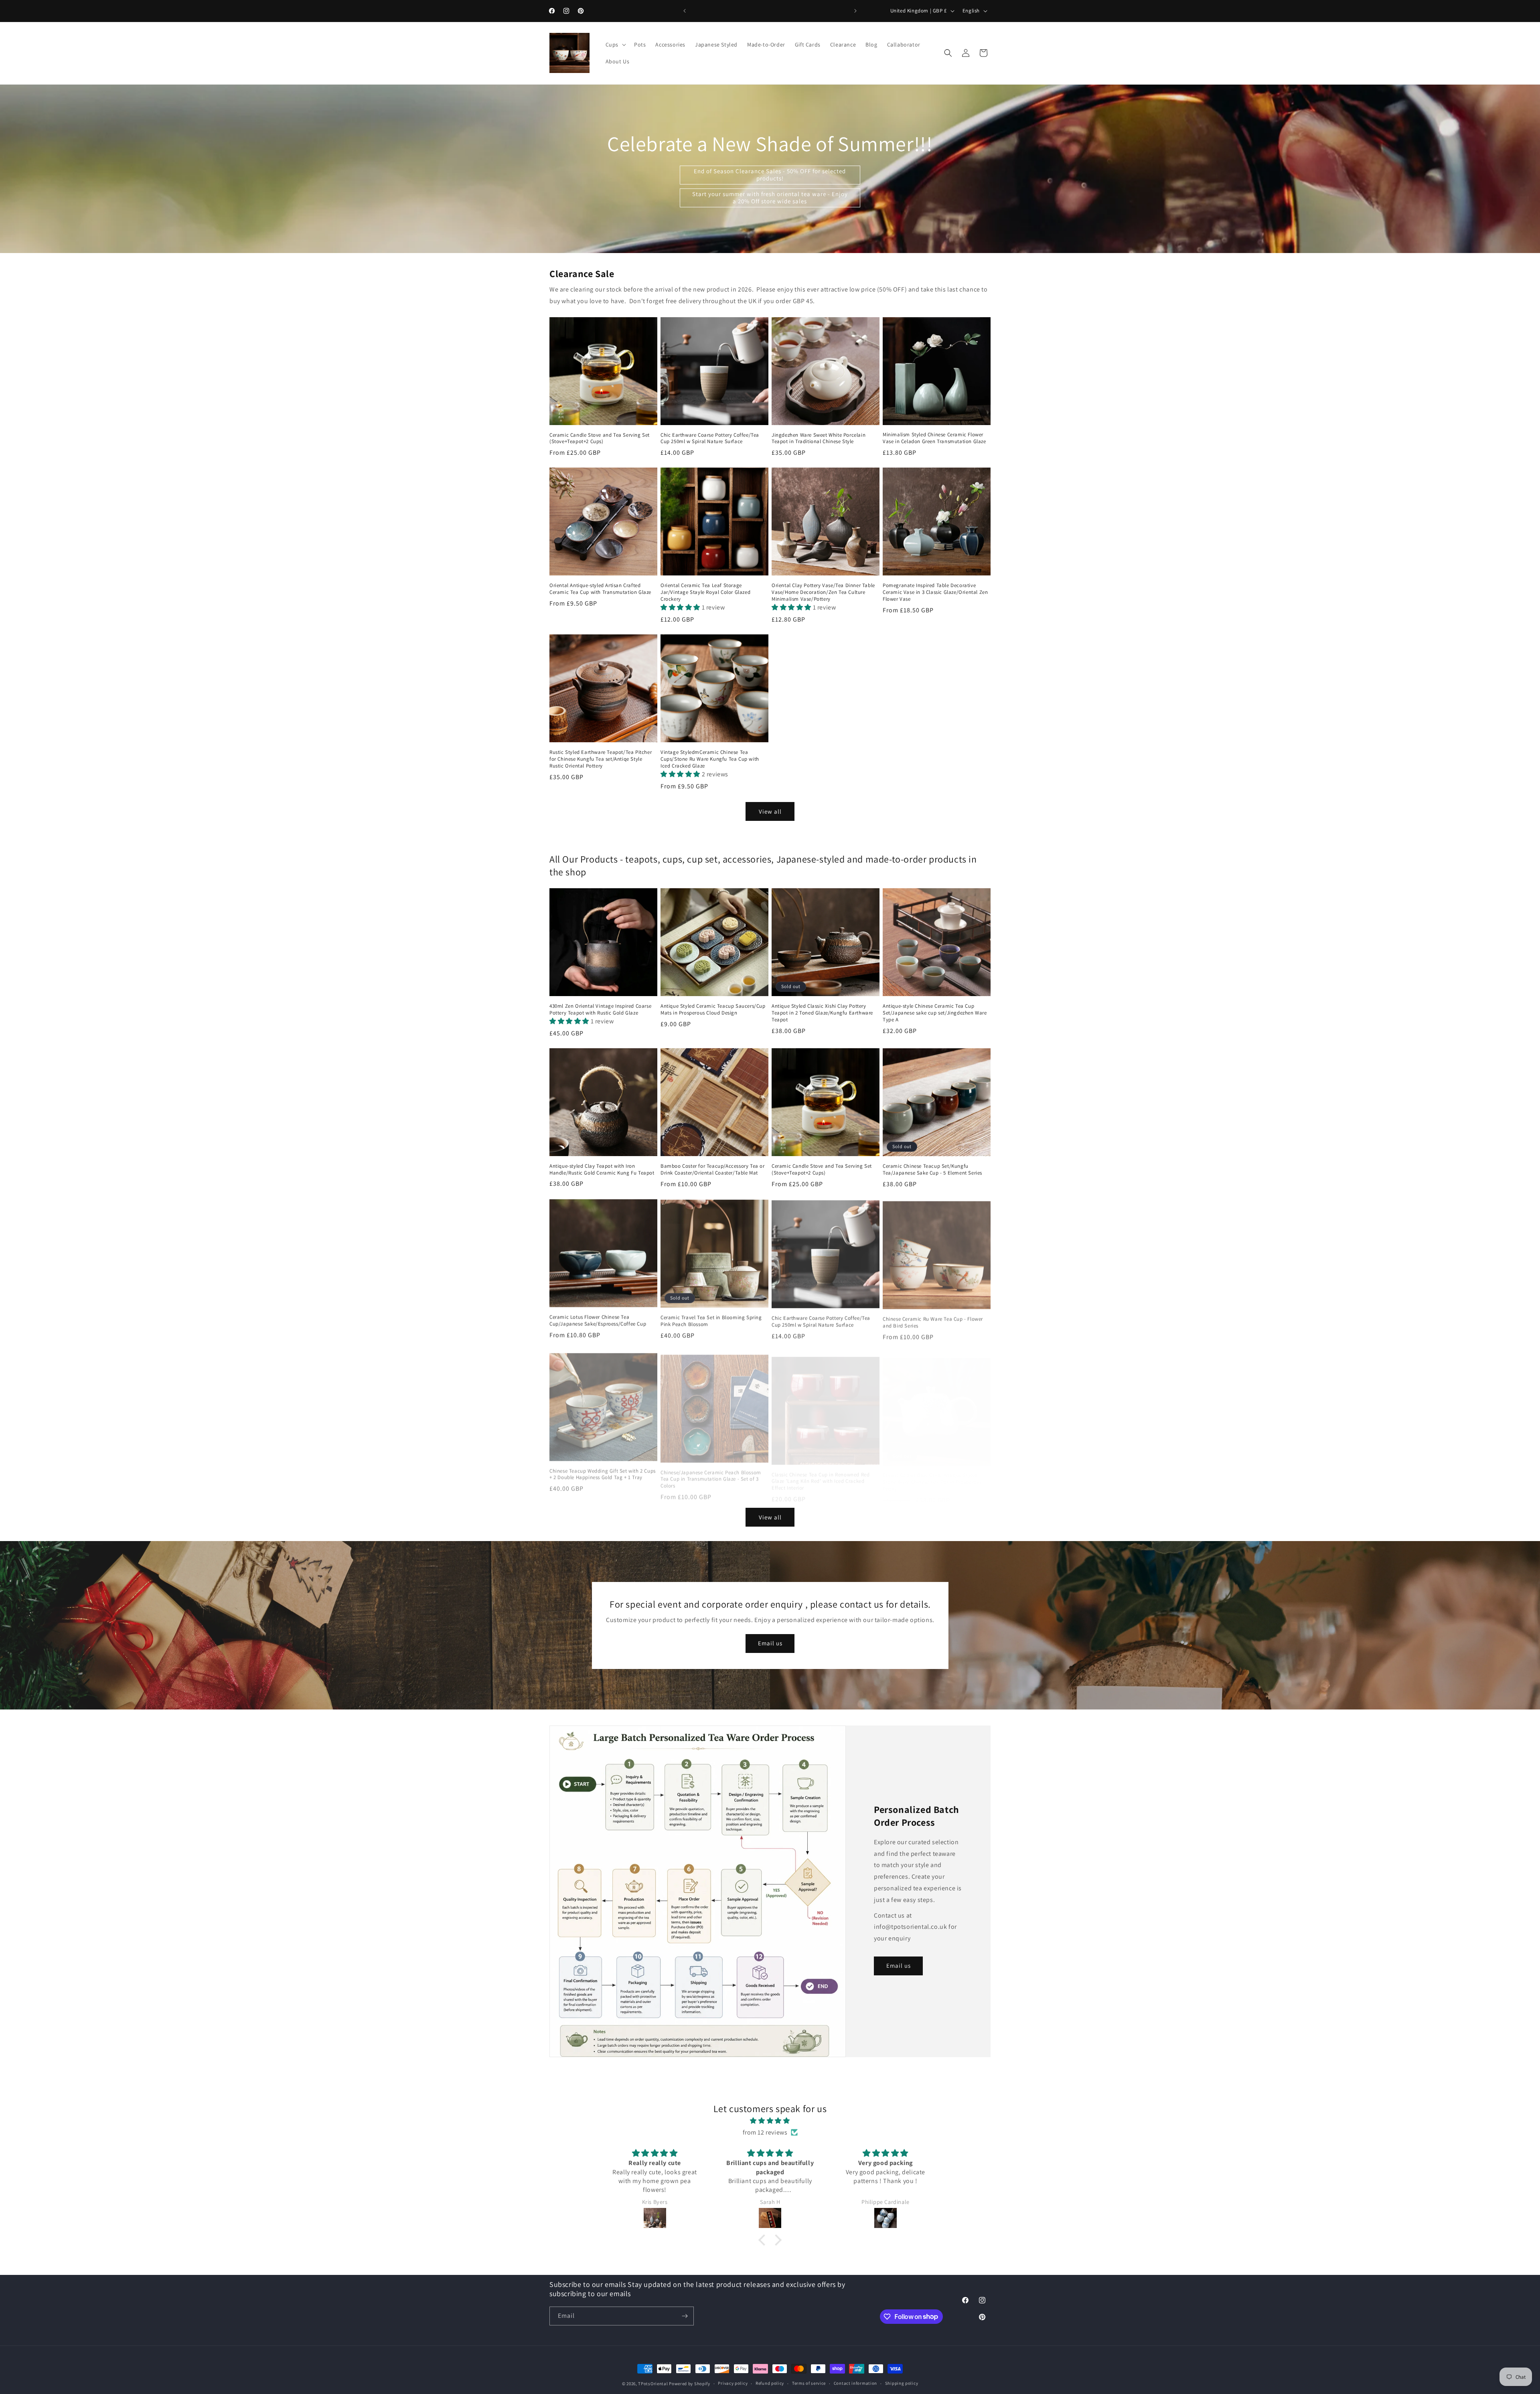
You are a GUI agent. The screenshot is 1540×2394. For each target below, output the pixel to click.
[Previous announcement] (685, 11)
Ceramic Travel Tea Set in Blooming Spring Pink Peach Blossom (711, 1320)
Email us (770, 1643)
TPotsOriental (653, 2384)
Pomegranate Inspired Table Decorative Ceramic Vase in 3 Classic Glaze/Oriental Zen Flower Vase (935, 592)
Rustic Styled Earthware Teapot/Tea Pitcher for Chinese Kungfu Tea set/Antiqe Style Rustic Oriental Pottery (601, 759)
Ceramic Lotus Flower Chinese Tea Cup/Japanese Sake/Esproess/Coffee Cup (598, 1320)
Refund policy (770, 2383)
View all (770, 811)
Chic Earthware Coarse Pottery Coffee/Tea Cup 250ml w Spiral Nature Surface (710, 438)
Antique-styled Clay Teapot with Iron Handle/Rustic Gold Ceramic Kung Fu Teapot (602, 1170)
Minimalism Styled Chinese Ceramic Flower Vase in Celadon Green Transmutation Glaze (934, 438)
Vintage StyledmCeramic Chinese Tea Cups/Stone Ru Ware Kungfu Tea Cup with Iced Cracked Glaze (710, 759)
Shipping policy (902, 2383)
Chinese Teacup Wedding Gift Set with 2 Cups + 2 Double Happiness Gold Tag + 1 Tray (603, 1471)
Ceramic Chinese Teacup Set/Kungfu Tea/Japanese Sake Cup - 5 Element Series (932, 1170)
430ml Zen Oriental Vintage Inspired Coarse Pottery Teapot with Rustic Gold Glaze (600, 1010)
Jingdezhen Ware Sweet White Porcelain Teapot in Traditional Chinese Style (819, 438)
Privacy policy (733, 2383)
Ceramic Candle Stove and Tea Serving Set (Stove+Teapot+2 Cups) (600, 438)
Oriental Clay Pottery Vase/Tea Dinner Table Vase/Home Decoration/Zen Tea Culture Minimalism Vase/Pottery (823, 592)
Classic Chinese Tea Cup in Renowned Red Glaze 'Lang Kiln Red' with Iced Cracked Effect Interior (821, 1474)
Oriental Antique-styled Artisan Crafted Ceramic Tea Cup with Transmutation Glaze (600, 589)
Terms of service (809, 2383)
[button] (615, 45)
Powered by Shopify (690, 2384)
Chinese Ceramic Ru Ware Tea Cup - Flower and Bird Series (933, 1320)
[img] (770, 2121)
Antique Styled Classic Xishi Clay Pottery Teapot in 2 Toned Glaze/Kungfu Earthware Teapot (822, 1013)
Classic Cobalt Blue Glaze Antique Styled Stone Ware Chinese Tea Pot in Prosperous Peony (932, 1474)
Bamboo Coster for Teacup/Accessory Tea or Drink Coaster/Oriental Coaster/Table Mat (713, 1170)
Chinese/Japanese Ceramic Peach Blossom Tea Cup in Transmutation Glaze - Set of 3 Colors (711, 1474)
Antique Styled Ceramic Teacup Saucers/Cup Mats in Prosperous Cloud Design (713, 1010)
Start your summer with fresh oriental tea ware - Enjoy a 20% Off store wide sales (770, 197)
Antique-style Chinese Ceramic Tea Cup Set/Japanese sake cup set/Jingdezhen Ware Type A (935, 1013)
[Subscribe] (685, 2316)
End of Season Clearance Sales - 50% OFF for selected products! (770, 175)
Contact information (855, 2383)
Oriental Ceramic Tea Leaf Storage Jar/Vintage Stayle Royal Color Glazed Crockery (705, 592)
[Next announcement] (855, 11)
